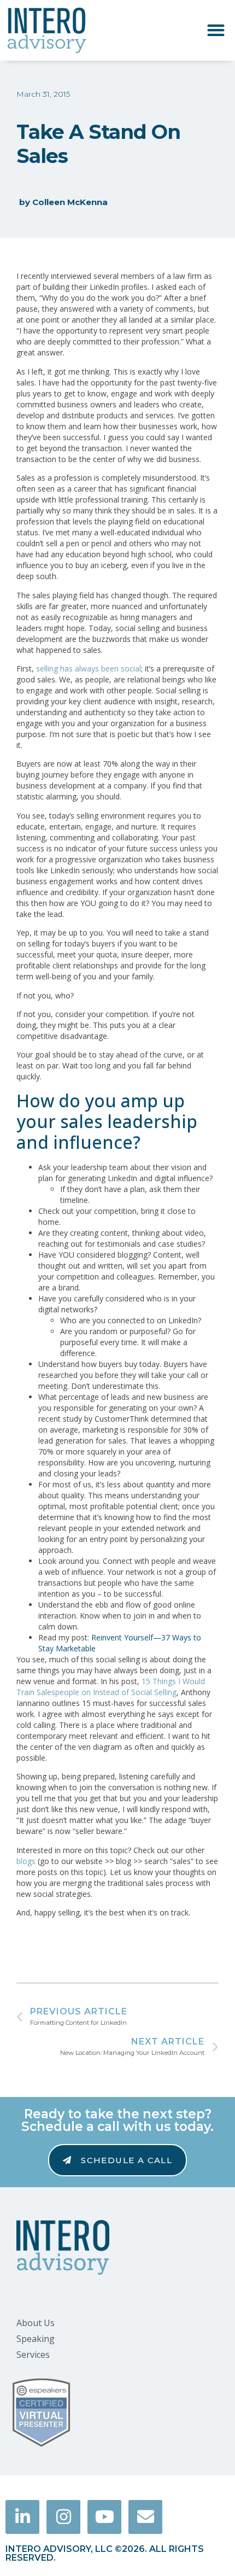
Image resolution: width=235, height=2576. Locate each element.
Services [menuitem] (33, 2355)
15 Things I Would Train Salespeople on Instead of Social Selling (111, 1687)
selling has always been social (89, 668)
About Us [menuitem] (36, 2323)
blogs (26, 1861)
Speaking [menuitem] (36, 2339)
